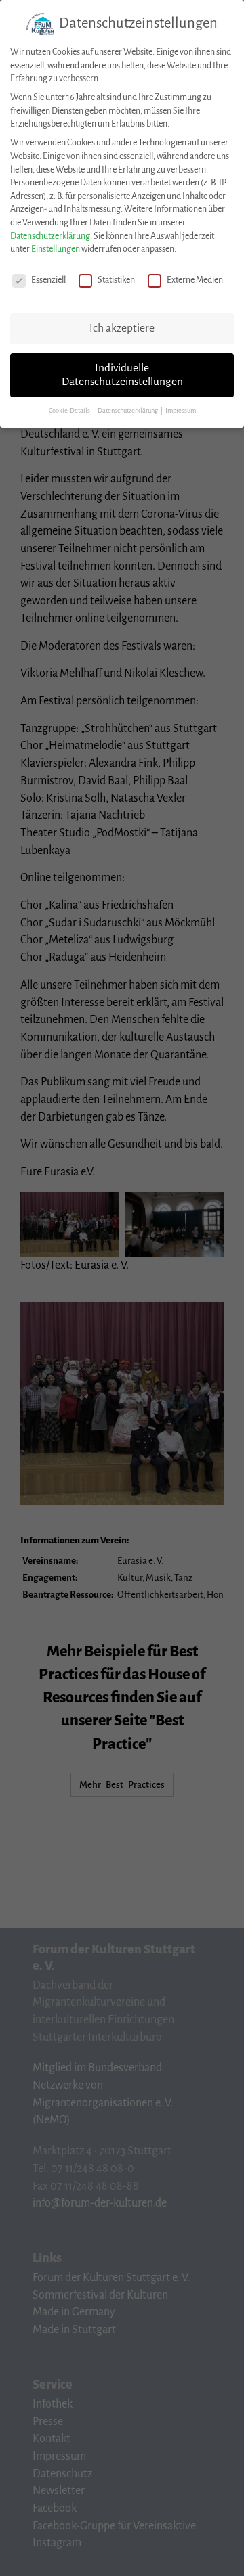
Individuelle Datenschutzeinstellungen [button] (122, 375)
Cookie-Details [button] (70, 411)
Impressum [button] (181, 411)
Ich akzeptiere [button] (122, 328)
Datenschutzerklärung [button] (128, 411)
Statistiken (116, 280)
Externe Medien (195, 280)
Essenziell (48, 280)
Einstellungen (56, 249)
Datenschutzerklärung (50, 236)
